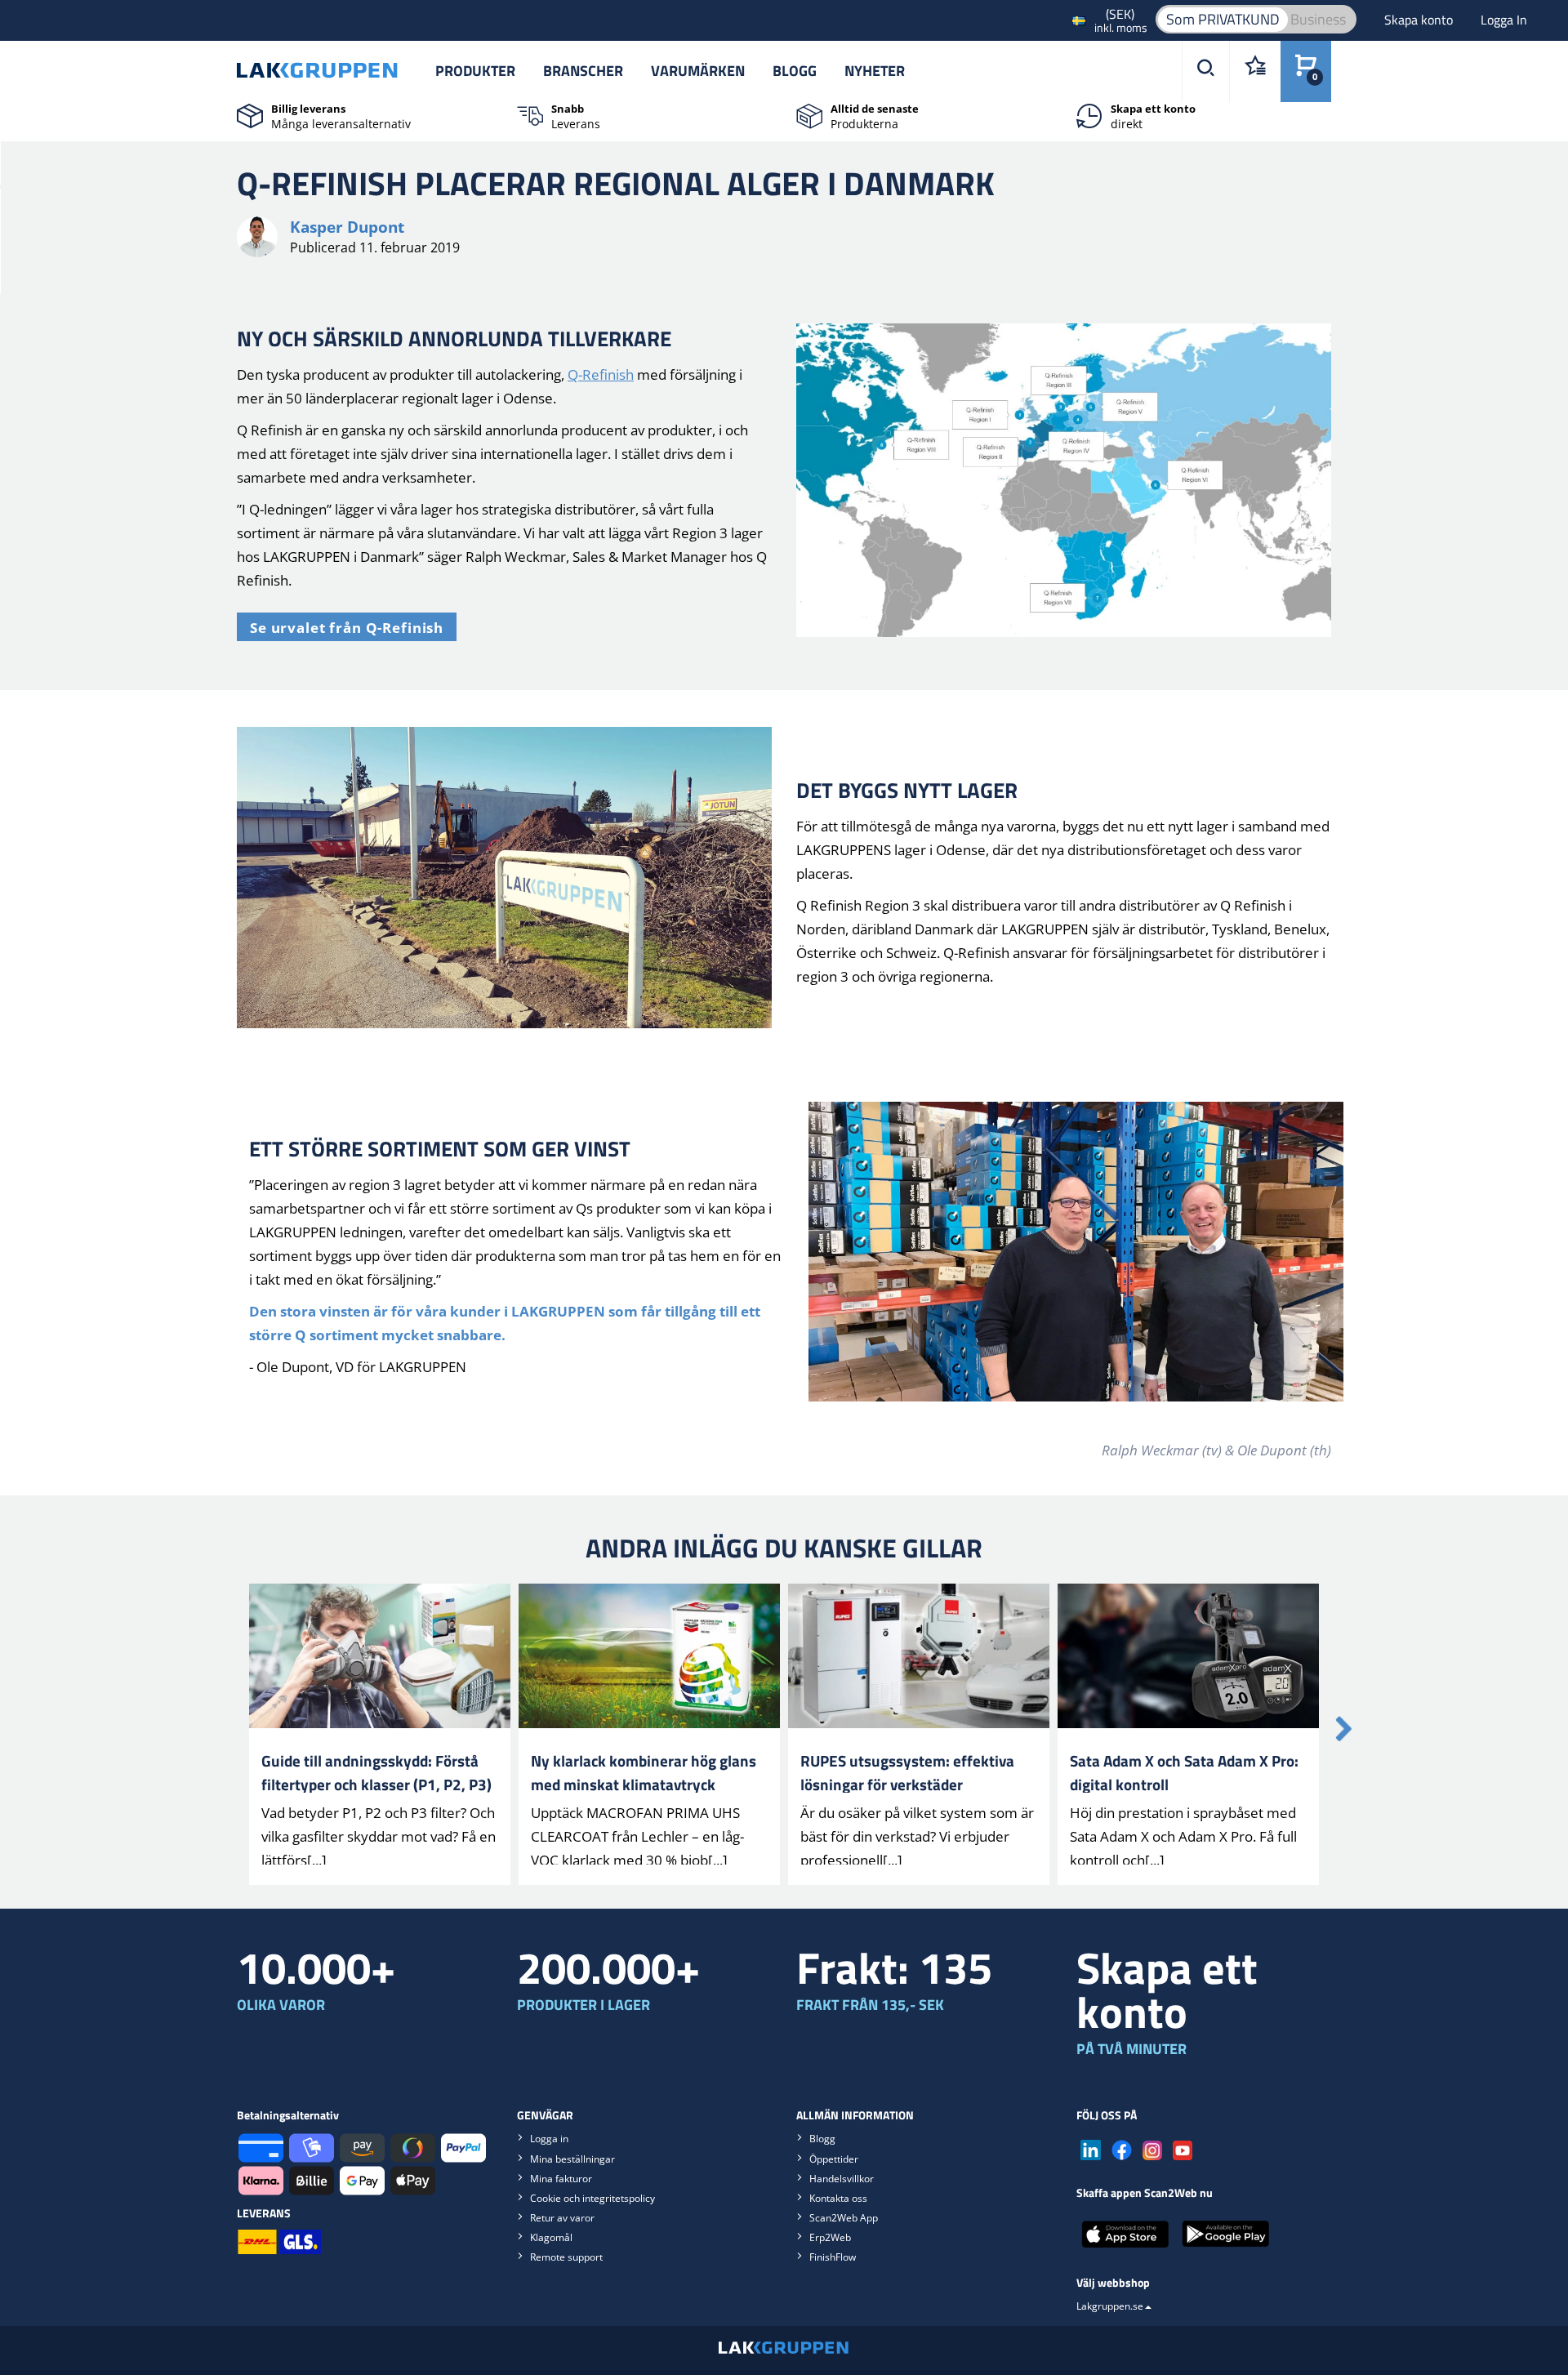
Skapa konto (1420, 20)
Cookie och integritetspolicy (592, 2198)
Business (1318, 19)
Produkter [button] (475, 71)
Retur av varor (562, 2218)
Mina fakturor (561, 2179)
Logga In (1504, 20)
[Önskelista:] (1255, 71)
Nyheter (875, 71)
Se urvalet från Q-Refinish (347, 628)
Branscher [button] (583, 71)
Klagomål (551, 2237)
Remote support (566, 2257)
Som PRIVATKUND (1223, 19)
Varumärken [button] (698, 71)
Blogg (795, 71)
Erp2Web (830, 2237)
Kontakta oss (838, 2198)
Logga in (549, 2139)
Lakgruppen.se (1110, 2306)
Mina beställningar (572, 2159)
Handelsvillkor (842, 2179)
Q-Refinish (601, 374)
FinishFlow (833, 2257)
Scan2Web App (844, 2218)
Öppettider (834, 2159)
